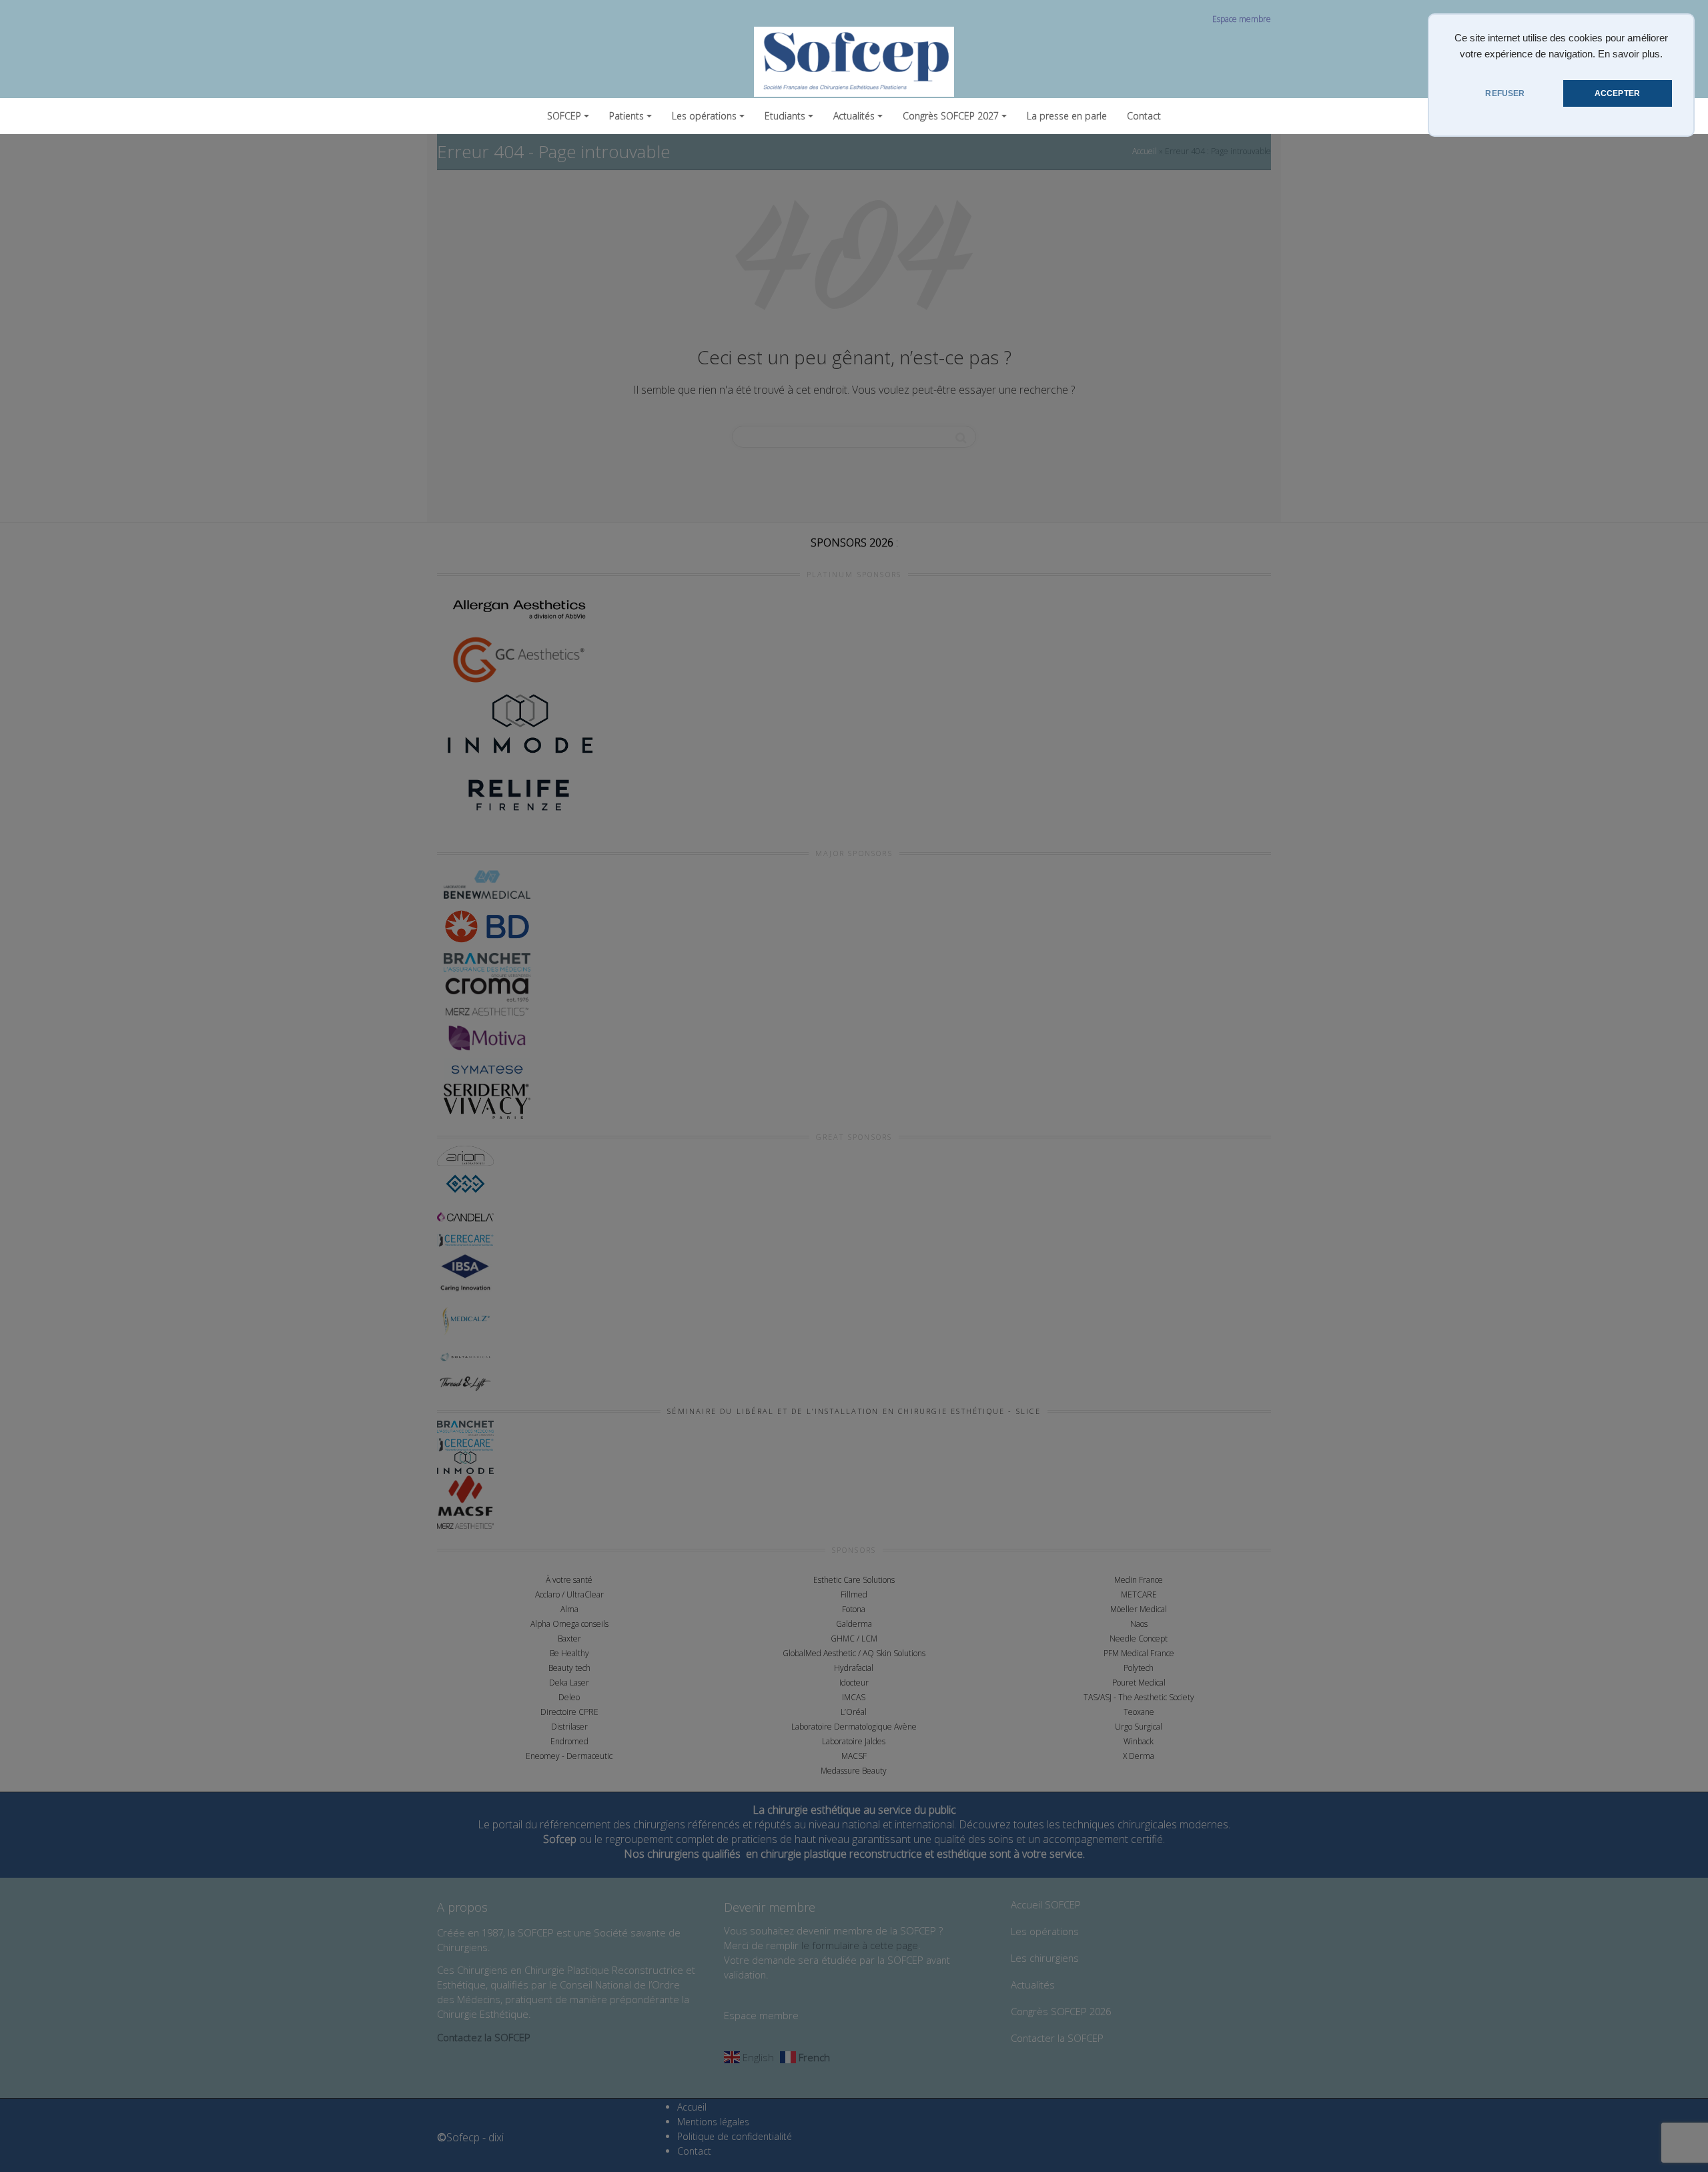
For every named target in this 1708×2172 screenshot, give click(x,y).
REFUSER (1505, 93)
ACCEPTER (1617, 93)
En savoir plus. (1630, 54)
